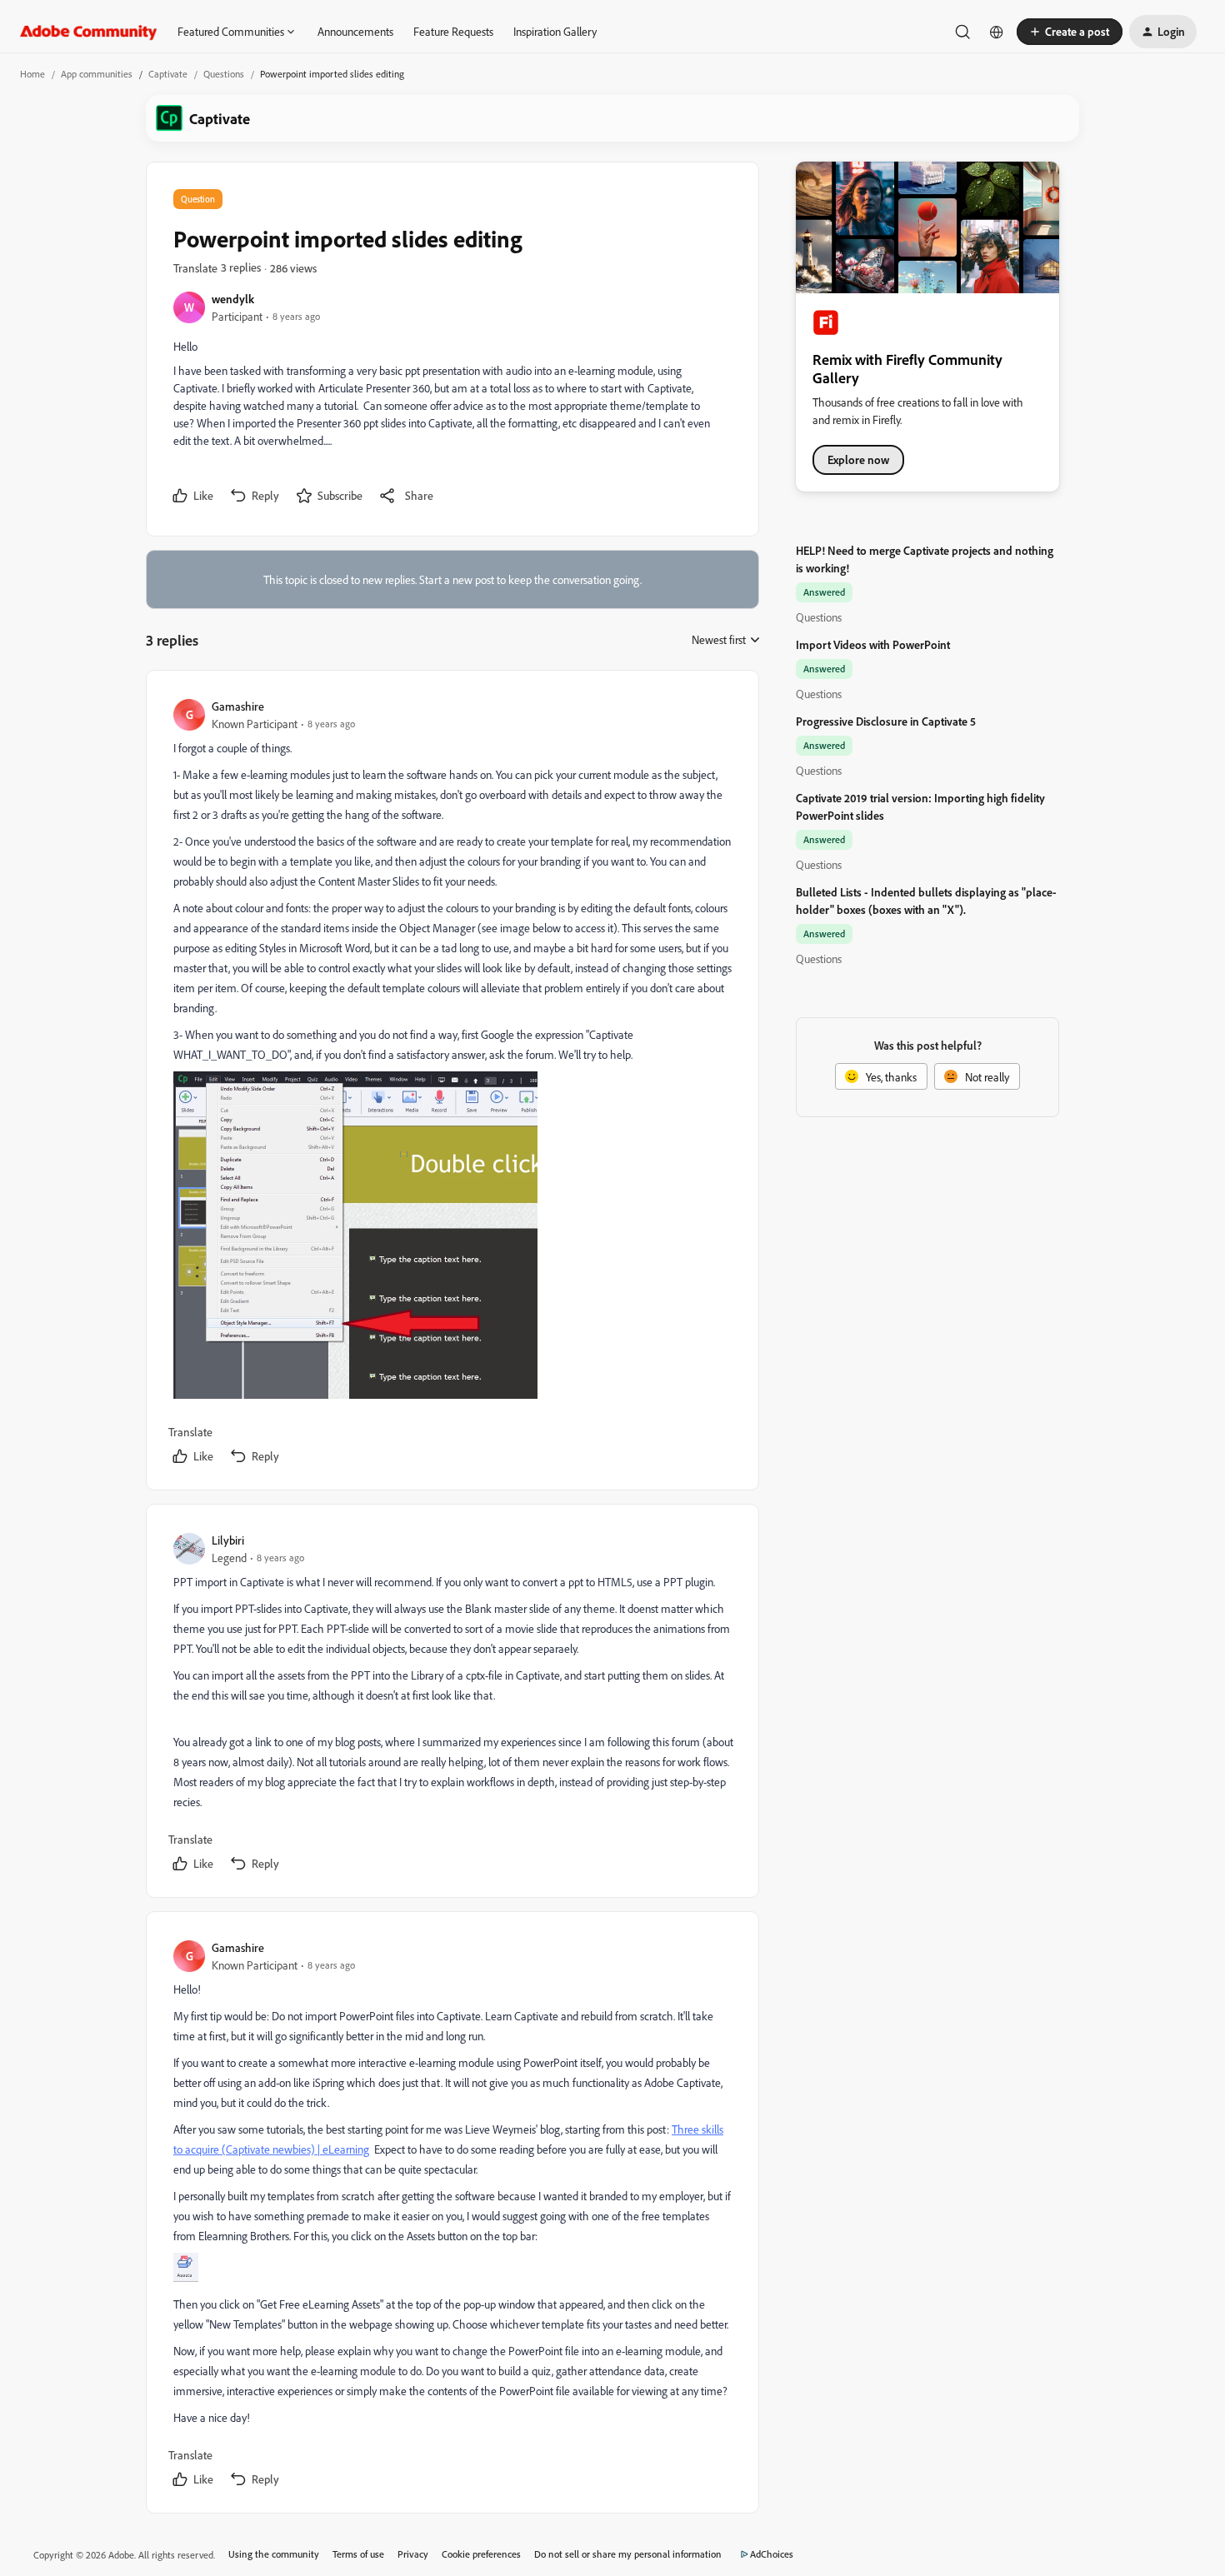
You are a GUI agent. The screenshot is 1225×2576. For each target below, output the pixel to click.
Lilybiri (228, 1540)
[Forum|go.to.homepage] (89, 32)
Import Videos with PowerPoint (873, 644)
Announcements (355, 31)
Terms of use (358, 2554)
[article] (452, 1083)
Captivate (168, 74)
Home (32, 74)
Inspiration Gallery (555, 31)
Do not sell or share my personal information (628, 2554)
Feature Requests (453, 31)
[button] (1070, 32)
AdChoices (772, 2554)
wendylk (233, 299)
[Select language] (997, 32)
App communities (97, 74)
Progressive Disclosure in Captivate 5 (886, 721)
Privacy (413, 2554)
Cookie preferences (481, 2554)
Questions (224, 74)
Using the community (274, 2554)
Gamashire (238, 706)
